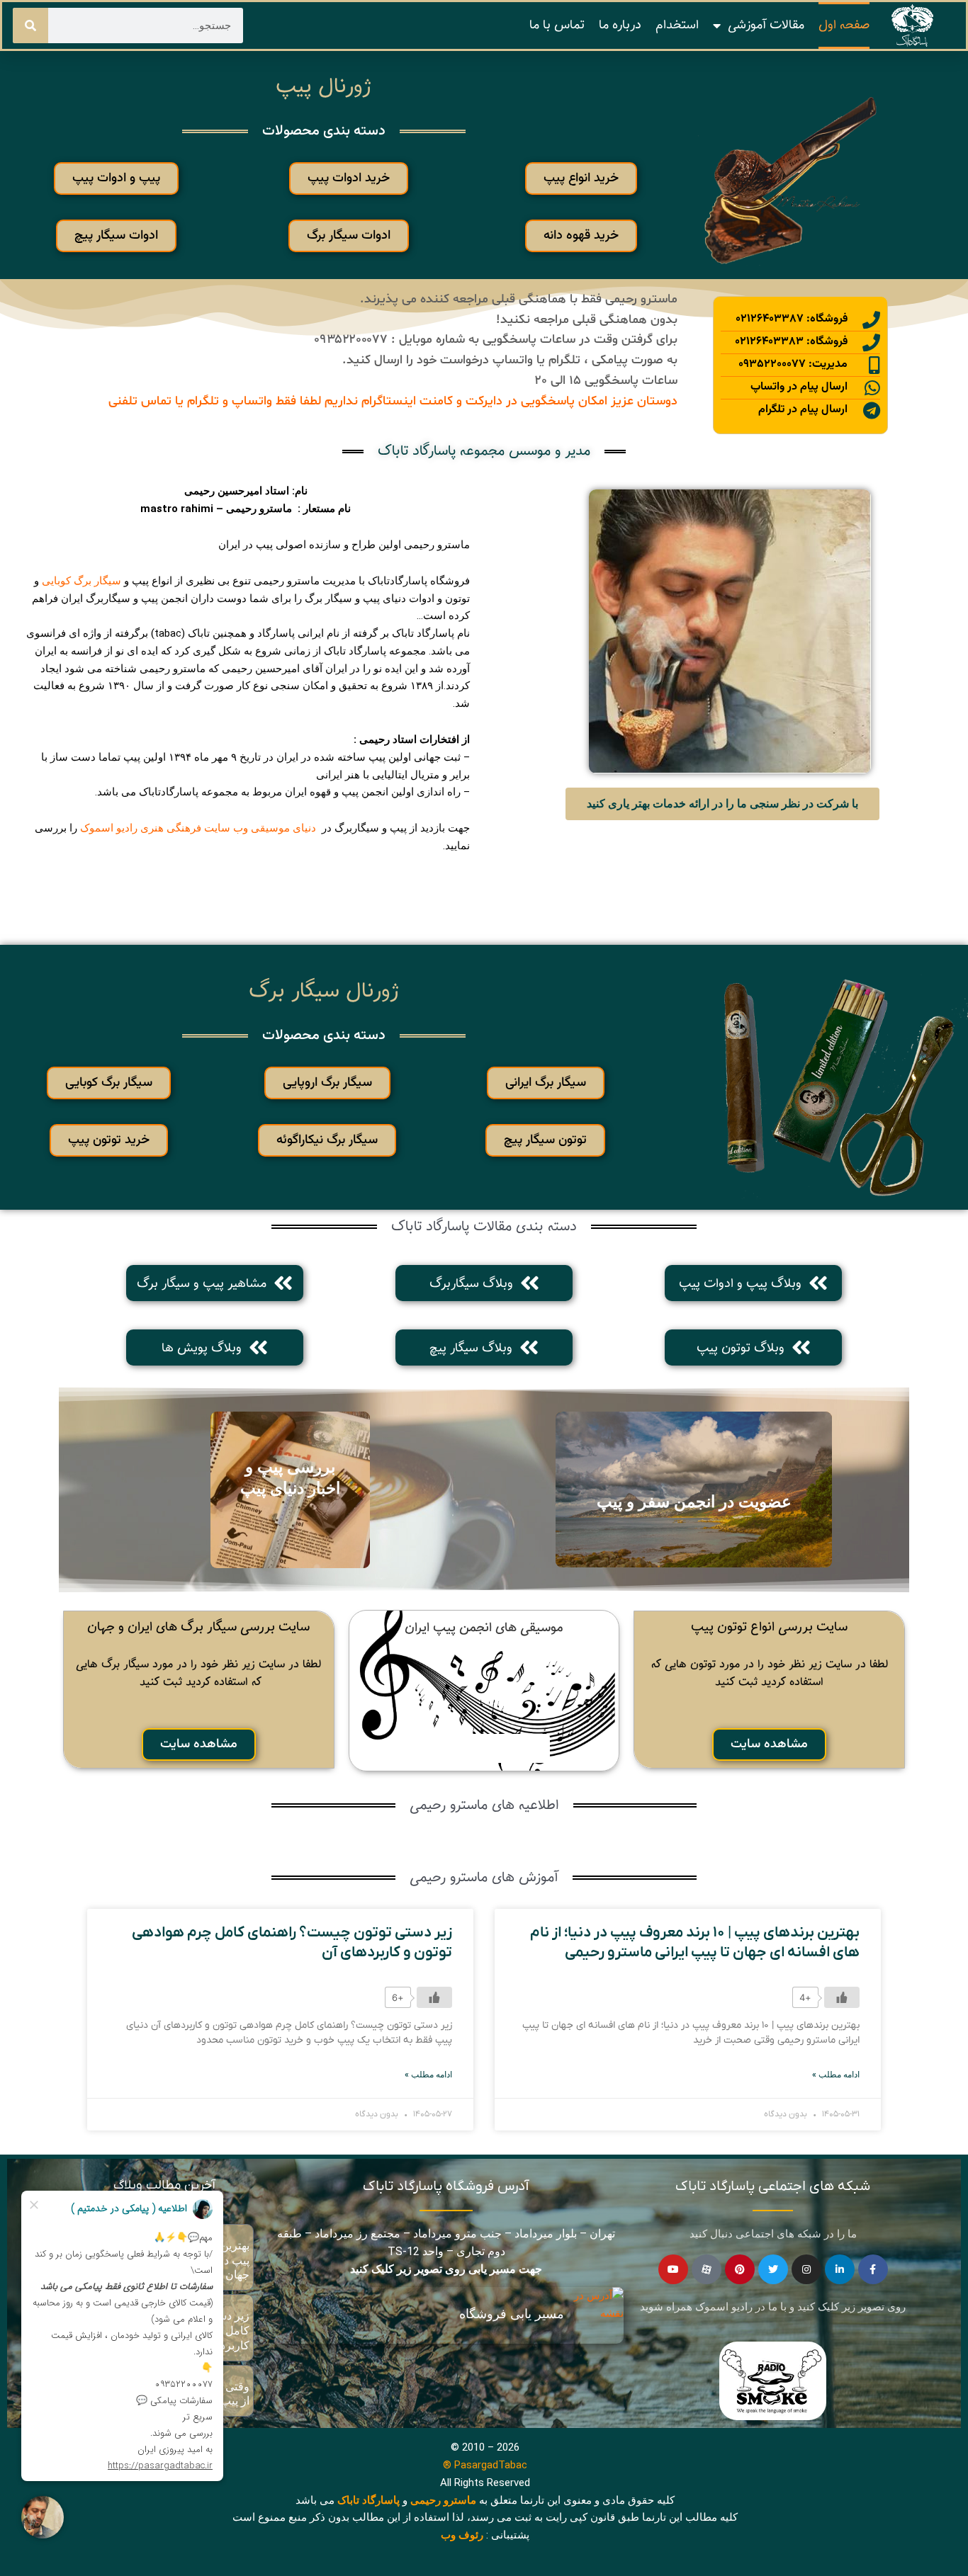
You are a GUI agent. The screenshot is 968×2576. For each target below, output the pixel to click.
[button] (581, 178)
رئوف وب (462, 2535)
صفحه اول (844, 25)
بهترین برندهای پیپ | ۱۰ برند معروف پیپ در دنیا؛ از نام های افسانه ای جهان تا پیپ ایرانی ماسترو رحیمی (695, 1942)
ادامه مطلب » (836, 2075)
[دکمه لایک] (842, 1997)
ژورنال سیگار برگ (324, 991)
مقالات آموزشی (766, 25)
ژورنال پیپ (323, 86)
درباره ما (620, 25)
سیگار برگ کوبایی (81, 581)
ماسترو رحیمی (443, 2500)
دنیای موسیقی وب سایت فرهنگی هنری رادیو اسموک (198, 828)
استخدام (677, 25)
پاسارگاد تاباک (368, 2500)
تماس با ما (557, 25)
